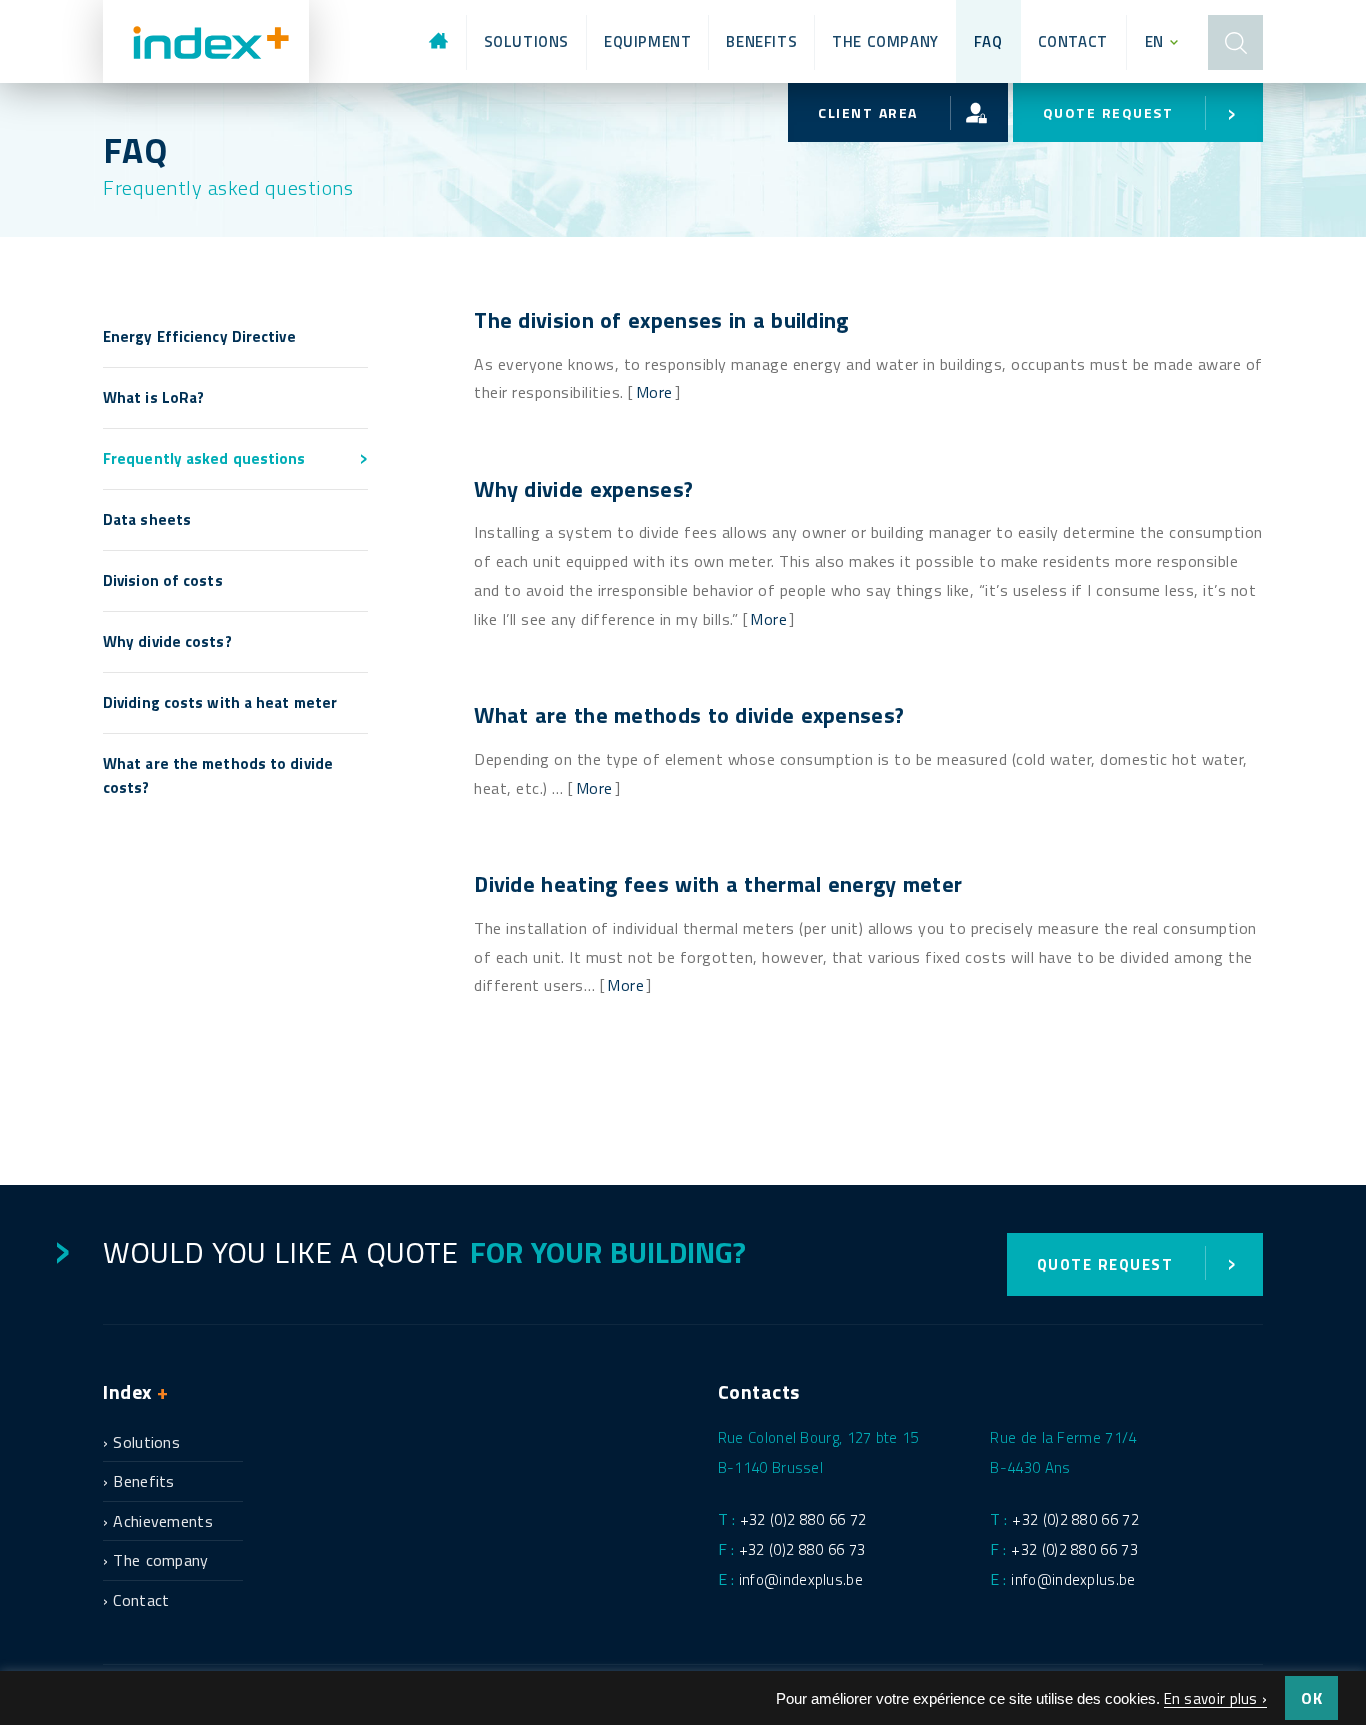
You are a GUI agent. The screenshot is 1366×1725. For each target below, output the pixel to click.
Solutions (526, 41)
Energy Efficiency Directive (199, 336)
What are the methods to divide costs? (218, 775)
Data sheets (147, 519)
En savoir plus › (1216, 1698)
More (654, 392)
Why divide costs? (167, 641)
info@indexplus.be (801, 1579)
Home (449, 41)
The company (885, 41)
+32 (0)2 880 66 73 (802, 1549)
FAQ (988, 41)
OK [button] (1311, 1698)
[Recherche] (1235, 41)
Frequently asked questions (204, 458)
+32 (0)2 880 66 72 (803, 1519)
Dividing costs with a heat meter (220, 702)
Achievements (163, 1521)
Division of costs (163, 580)
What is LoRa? (153, 397)
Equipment (647, 41)
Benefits (761, 41)
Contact (1073, 41)
